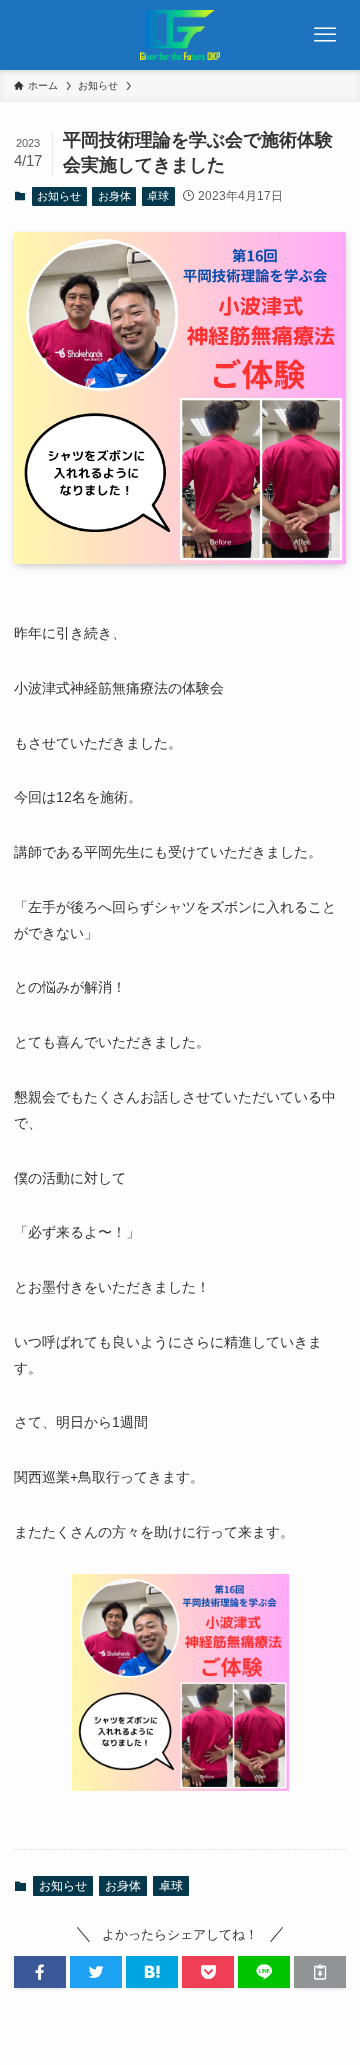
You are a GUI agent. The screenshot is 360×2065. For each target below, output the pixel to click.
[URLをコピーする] (320, 1972)
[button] (40, 1972)
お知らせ (59, 196)
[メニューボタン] (325, 35)
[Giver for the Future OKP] (180, 35)
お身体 (114, 196)
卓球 (158, 196)
